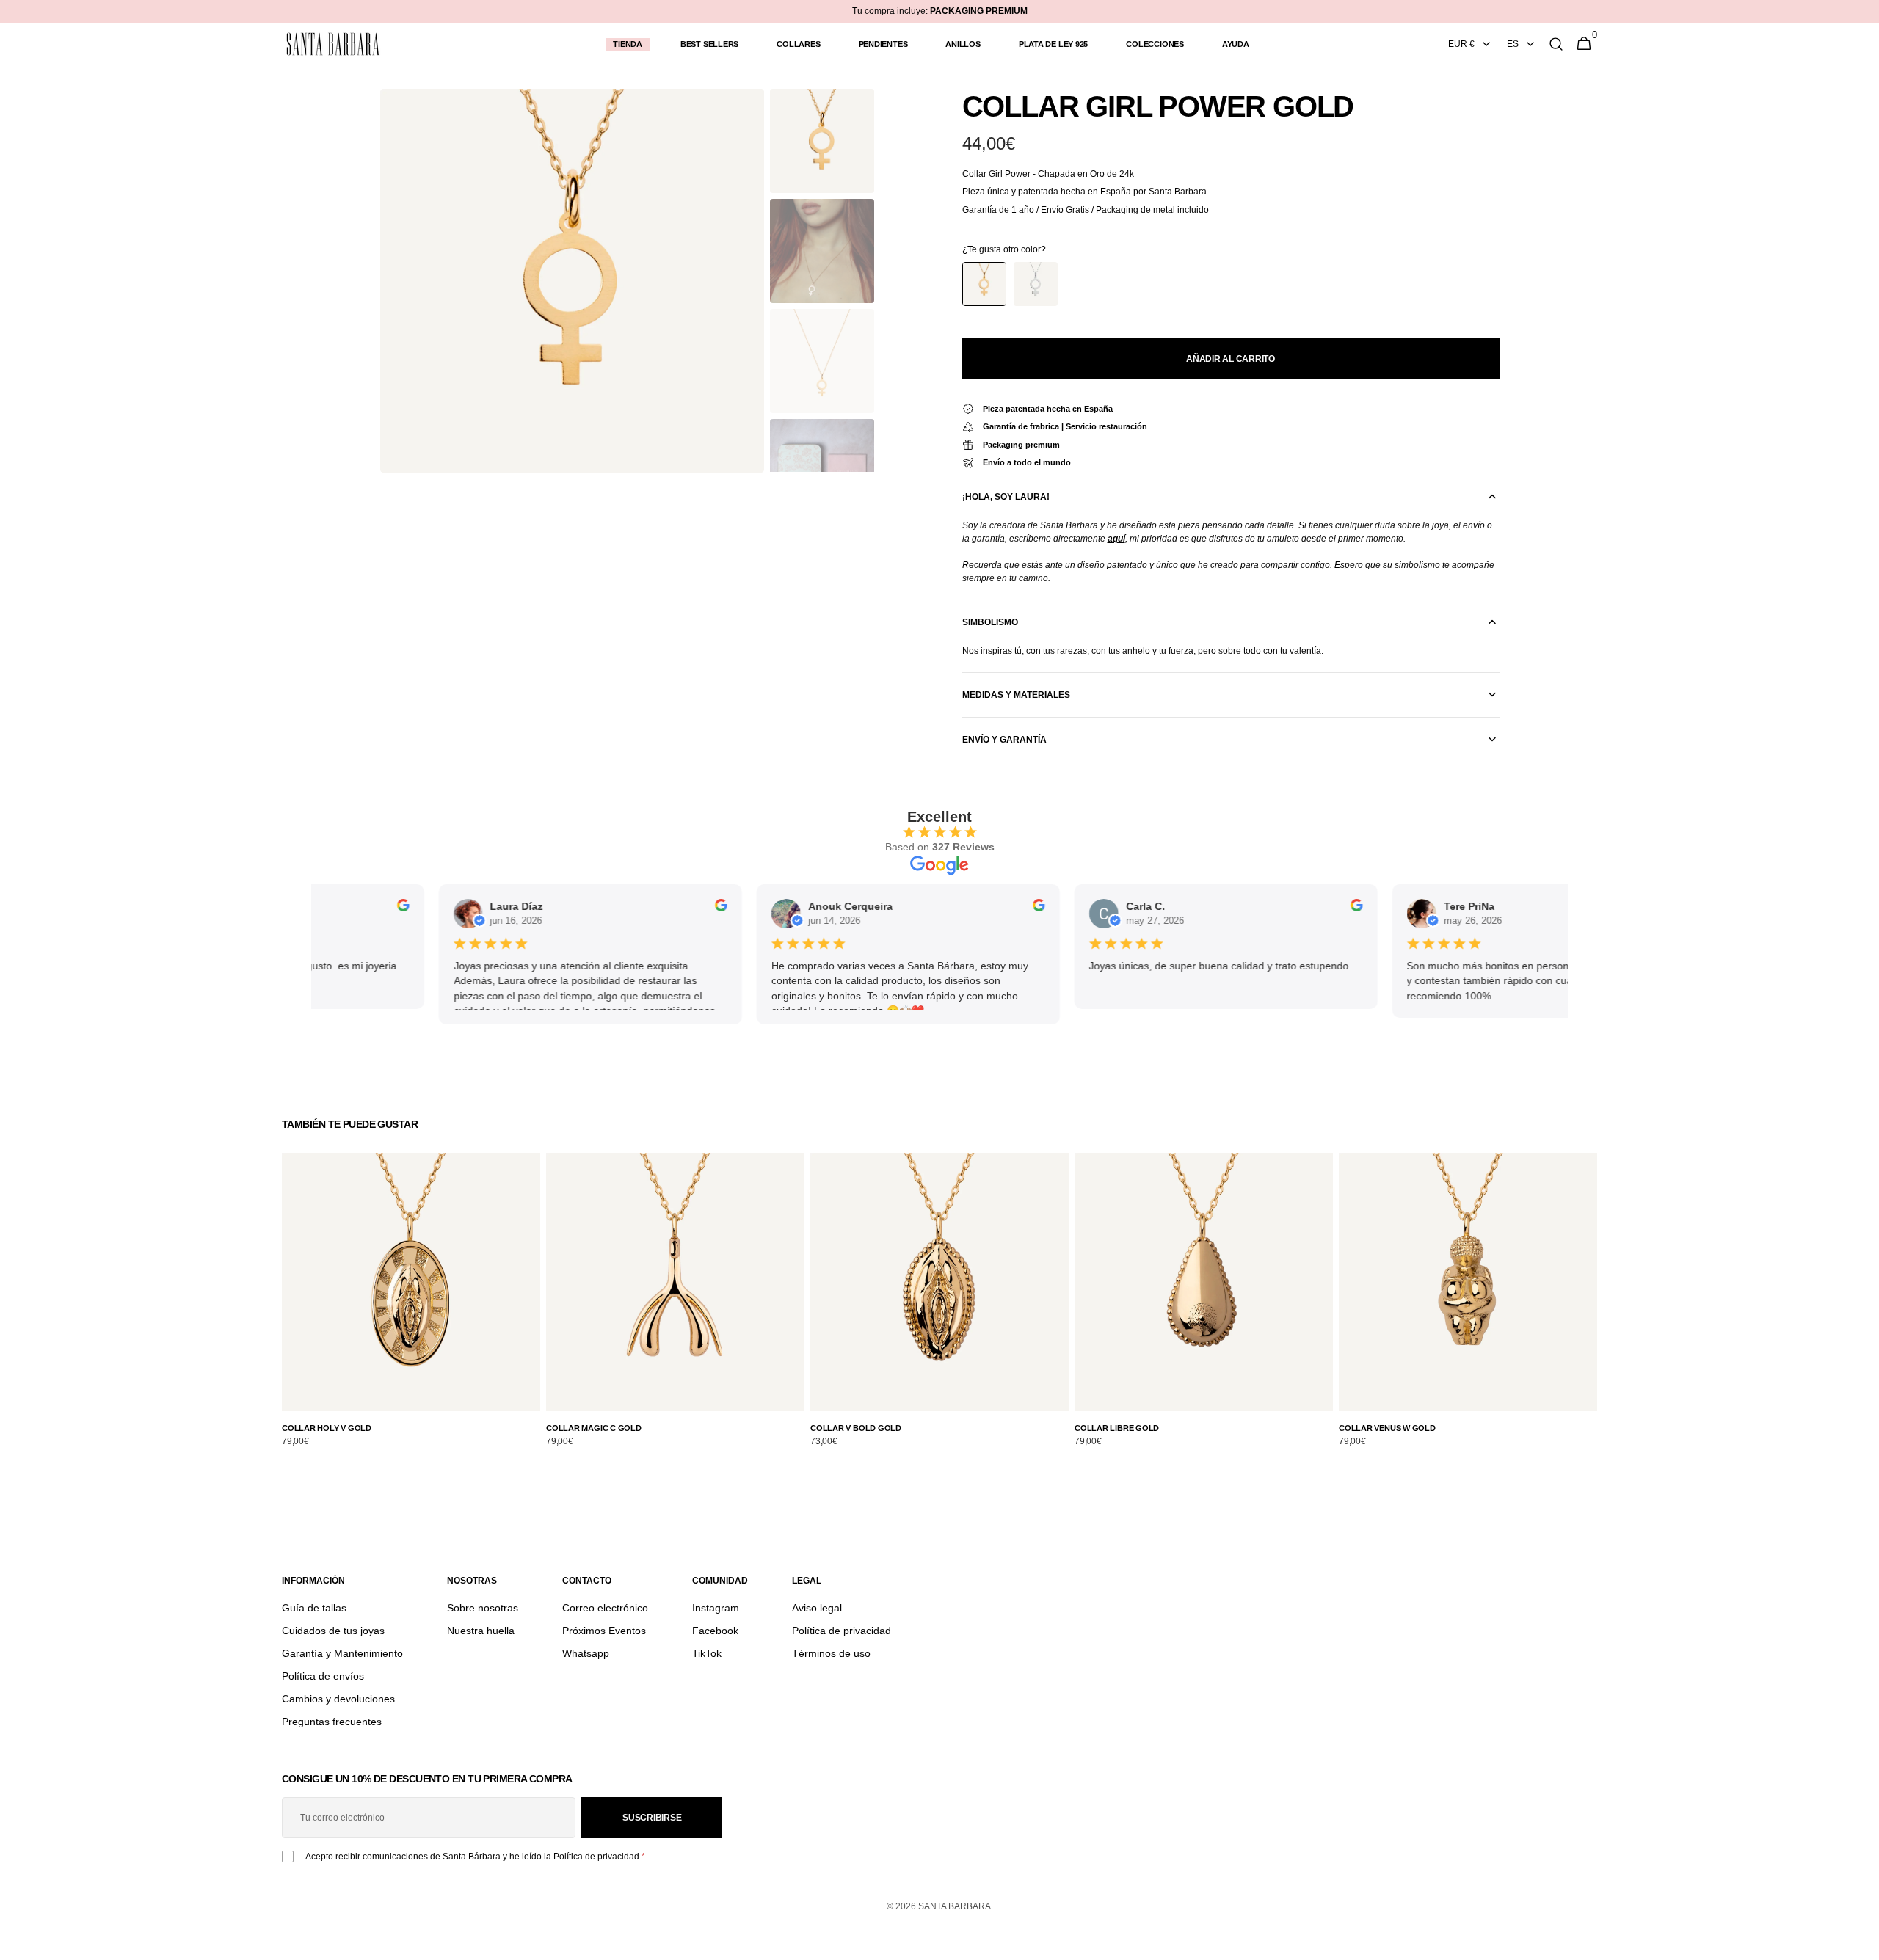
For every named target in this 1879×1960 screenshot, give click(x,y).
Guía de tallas (314, 1608)
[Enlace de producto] (411, 1308)
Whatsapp (586, 1653)
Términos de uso (831, 1653)
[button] (1556, 44)
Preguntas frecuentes (332, 1722)
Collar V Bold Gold (856, 1428)
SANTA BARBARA (955, 1906)
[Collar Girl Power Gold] (984, 284)
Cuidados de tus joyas (333, 1631)
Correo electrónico (605, 1608)
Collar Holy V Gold (327, 1428)
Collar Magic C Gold (594, 1428)
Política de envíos (323, 1676)
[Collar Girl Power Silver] (1036, 284)
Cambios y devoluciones (338, 1699)
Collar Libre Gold (1117, 1428)
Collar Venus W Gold (1387, 1428)
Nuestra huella (481, 1631)
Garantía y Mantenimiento (342, 1653)
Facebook (715, 1631)
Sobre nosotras (483, 1608)
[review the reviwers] (376, 908)
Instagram (716, 1608)
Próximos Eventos (604, 1631)
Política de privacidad (842, 1631)
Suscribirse (652, 1818)
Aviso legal (817, 1608)
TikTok (707, 1653)
